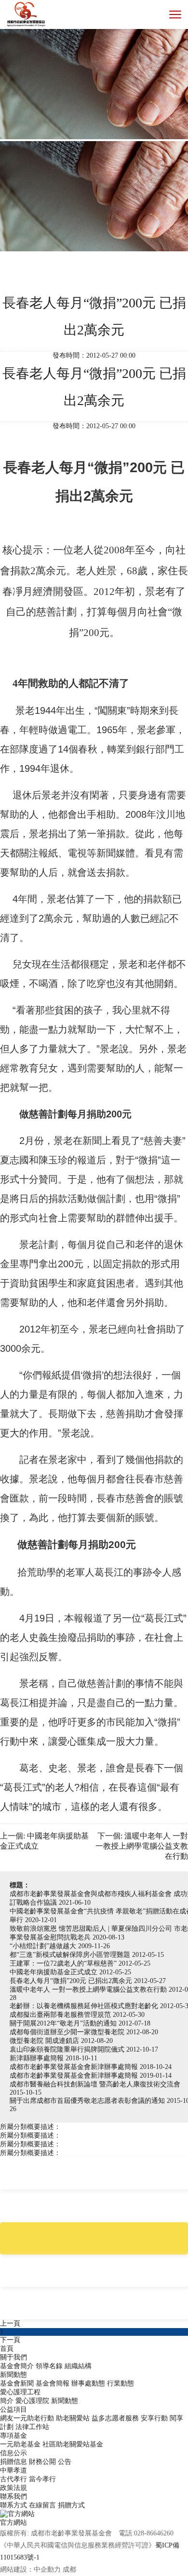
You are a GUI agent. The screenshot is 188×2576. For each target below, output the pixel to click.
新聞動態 (13, 2375)
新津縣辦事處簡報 (38, 2058)
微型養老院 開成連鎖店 (45, 2041)
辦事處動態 (88, 2383)
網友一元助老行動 (27, 2418)
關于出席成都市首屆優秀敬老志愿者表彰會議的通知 (88, 2101)
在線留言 (42, 2505)
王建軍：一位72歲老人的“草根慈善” (64, 1963)
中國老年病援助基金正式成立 (54, 1972)
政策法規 (13, 2488)
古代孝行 (13, 2479)
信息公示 (13, 2453)
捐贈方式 (71, 2505)
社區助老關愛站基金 (73, 2444)
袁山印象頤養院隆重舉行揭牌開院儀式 (68, 2049)
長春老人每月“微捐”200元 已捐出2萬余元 (72, 1981)
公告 (65, 2462)
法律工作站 (32, 2427)
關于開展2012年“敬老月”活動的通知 (64, 2023)
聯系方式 (13, 2505)
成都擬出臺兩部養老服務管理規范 (61, 2015)
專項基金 (13, 2436)
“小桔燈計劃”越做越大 (44, 1946)
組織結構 (78, 2366)
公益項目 (13, 2410)
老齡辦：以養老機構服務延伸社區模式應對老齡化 (85, 2006)
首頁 (7, 2349)
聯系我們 (13, 2496)
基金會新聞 (17, 2383)
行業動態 (121, 2383)
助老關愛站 (73, 2418)
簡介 (7, 2401)
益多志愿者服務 (115, 2418)
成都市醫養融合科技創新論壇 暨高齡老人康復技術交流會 (95, 2084)
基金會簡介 (17, 2366)
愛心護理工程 (20, 2392)
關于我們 (13, 2357)
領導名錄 (49, 2366)
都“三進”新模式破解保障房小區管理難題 (71, 1955)
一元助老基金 (20, 2444)
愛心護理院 (32, 2401)
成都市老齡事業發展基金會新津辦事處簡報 (75, 2067)
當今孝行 (42, 2479)
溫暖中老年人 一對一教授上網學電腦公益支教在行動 (89, 1990)
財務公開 (42, 2462)
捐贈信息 (13, 2462)
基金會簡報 (53, 2383)
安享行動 (154, 2418)
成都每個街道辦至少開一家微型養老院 (68, 2032)
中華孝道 (13, 2470)
